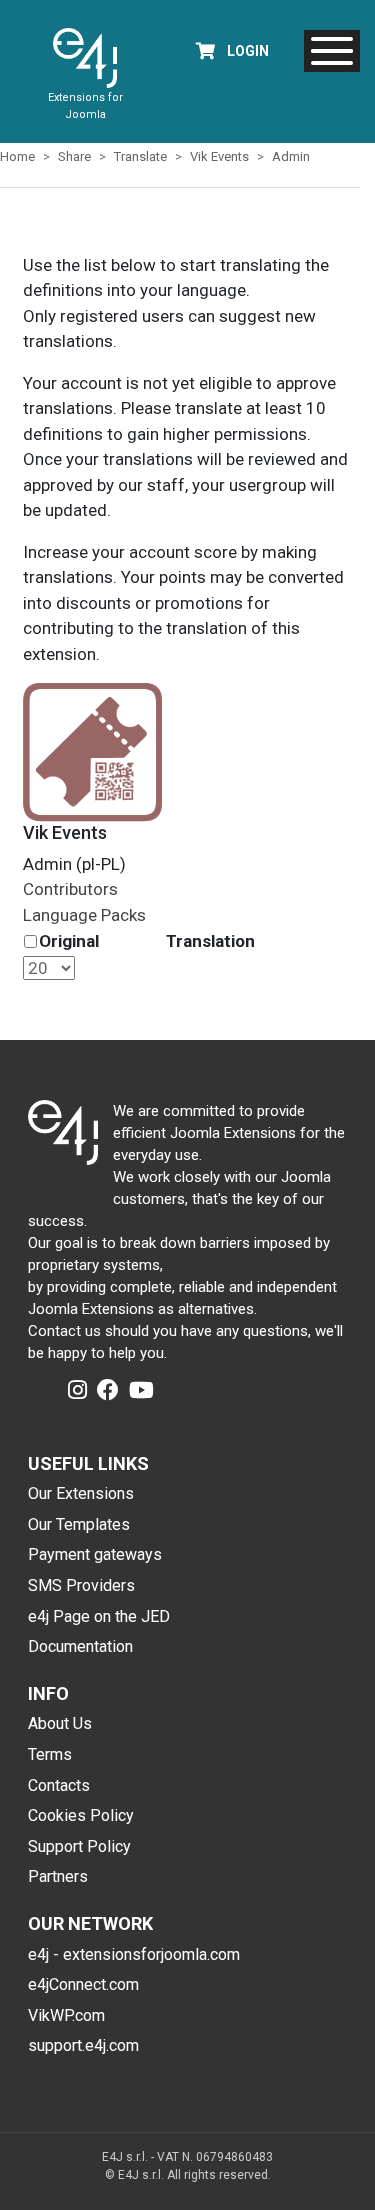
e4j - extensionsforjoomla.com (134, 1954)
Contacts (59, 1785)
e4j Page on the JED (99, 1616)
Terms (50, 1754)
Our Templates (79, 1524)
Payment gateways (95, 1554)
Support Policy (79, 1846)
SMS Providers (81, 1585)
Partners (58, 1876)
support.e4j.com (83, 2045)
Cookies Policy (81, 1815)
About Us (60, 1723)
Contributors (70, 889)
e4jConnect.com (83, 1984)
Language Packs (84, 915)
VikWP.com (66, 2015)
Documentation (80, 1646)
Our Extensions (81, 1493)
